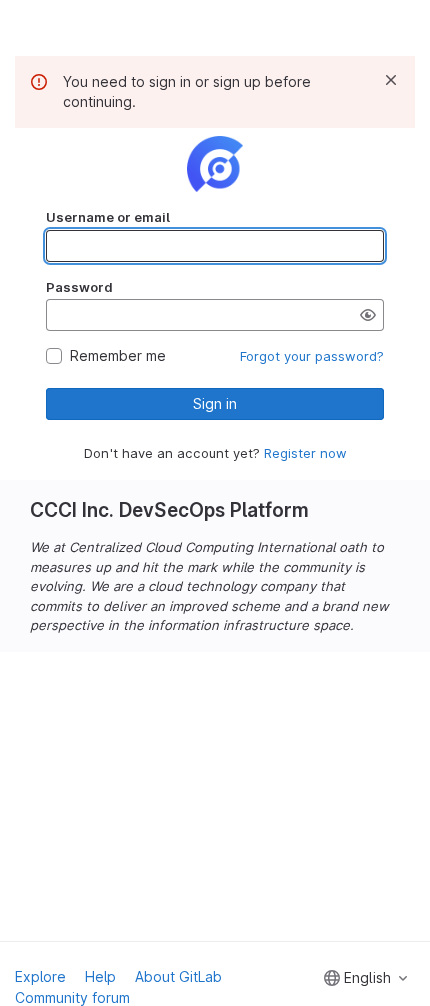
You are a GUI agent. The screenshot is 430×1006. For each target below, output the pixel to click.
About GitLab (178, 976)
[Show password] (368, 315)
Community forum (72, 997)
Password (79, 287)
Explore (40, 976)
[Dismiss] (391, 80)
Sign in (215, 403)
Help (100, 976)
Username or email (108, 217)
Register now (305, 453)
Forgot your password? (312, 356)
